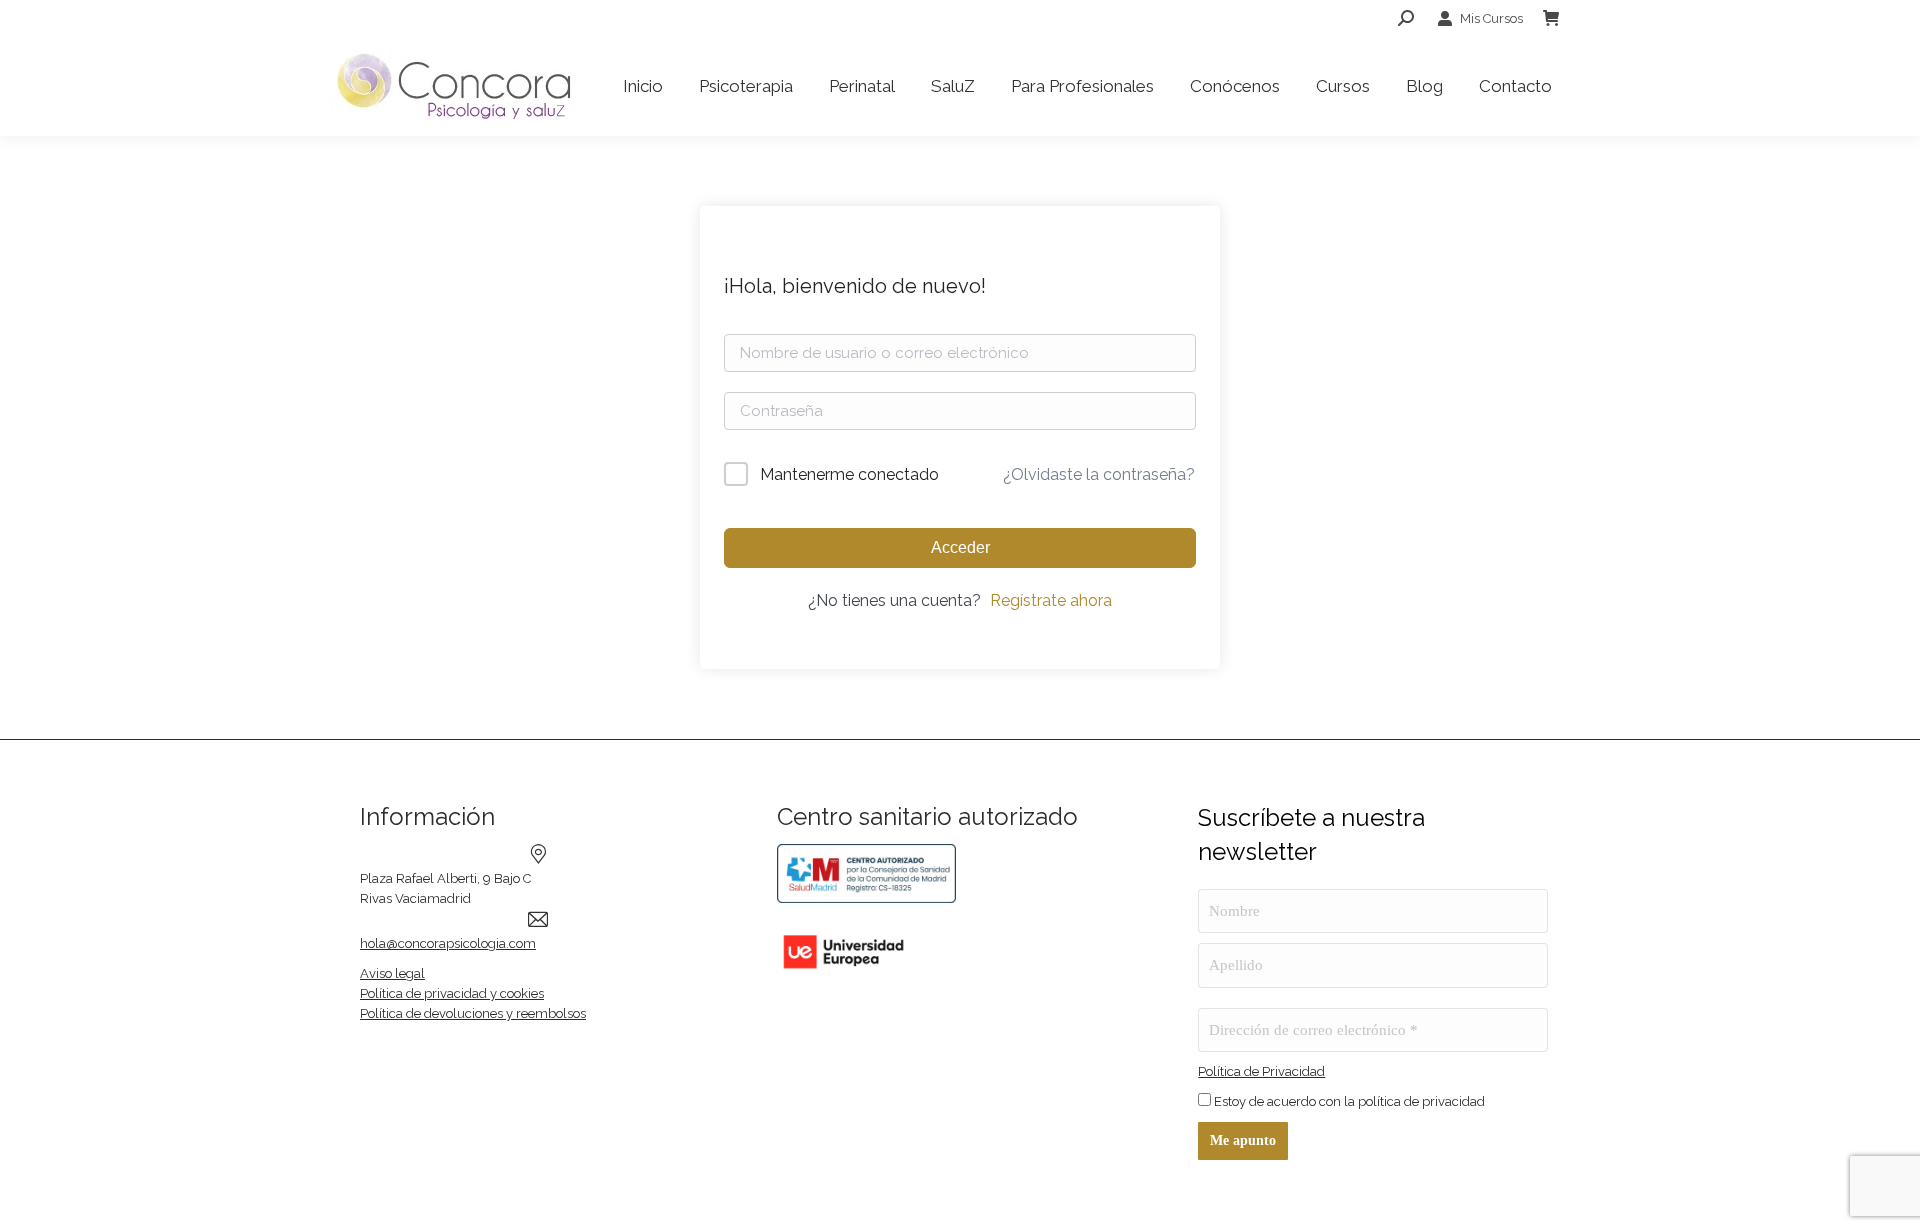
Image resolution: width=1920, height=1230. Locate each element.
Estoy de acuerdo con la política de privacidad (1348, 1101)
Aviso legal (392, 973)
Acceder (960, 547)
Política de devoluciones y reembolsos (473, 1013)
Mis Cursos (1491, 18)
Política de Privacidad (1261, 1071)
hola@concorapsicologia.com (448, 943)
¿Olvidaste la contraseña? (1099, 474)
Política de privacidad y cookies (452, 993)
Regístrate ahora (1051, 600)
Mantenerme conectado (849, 474)
